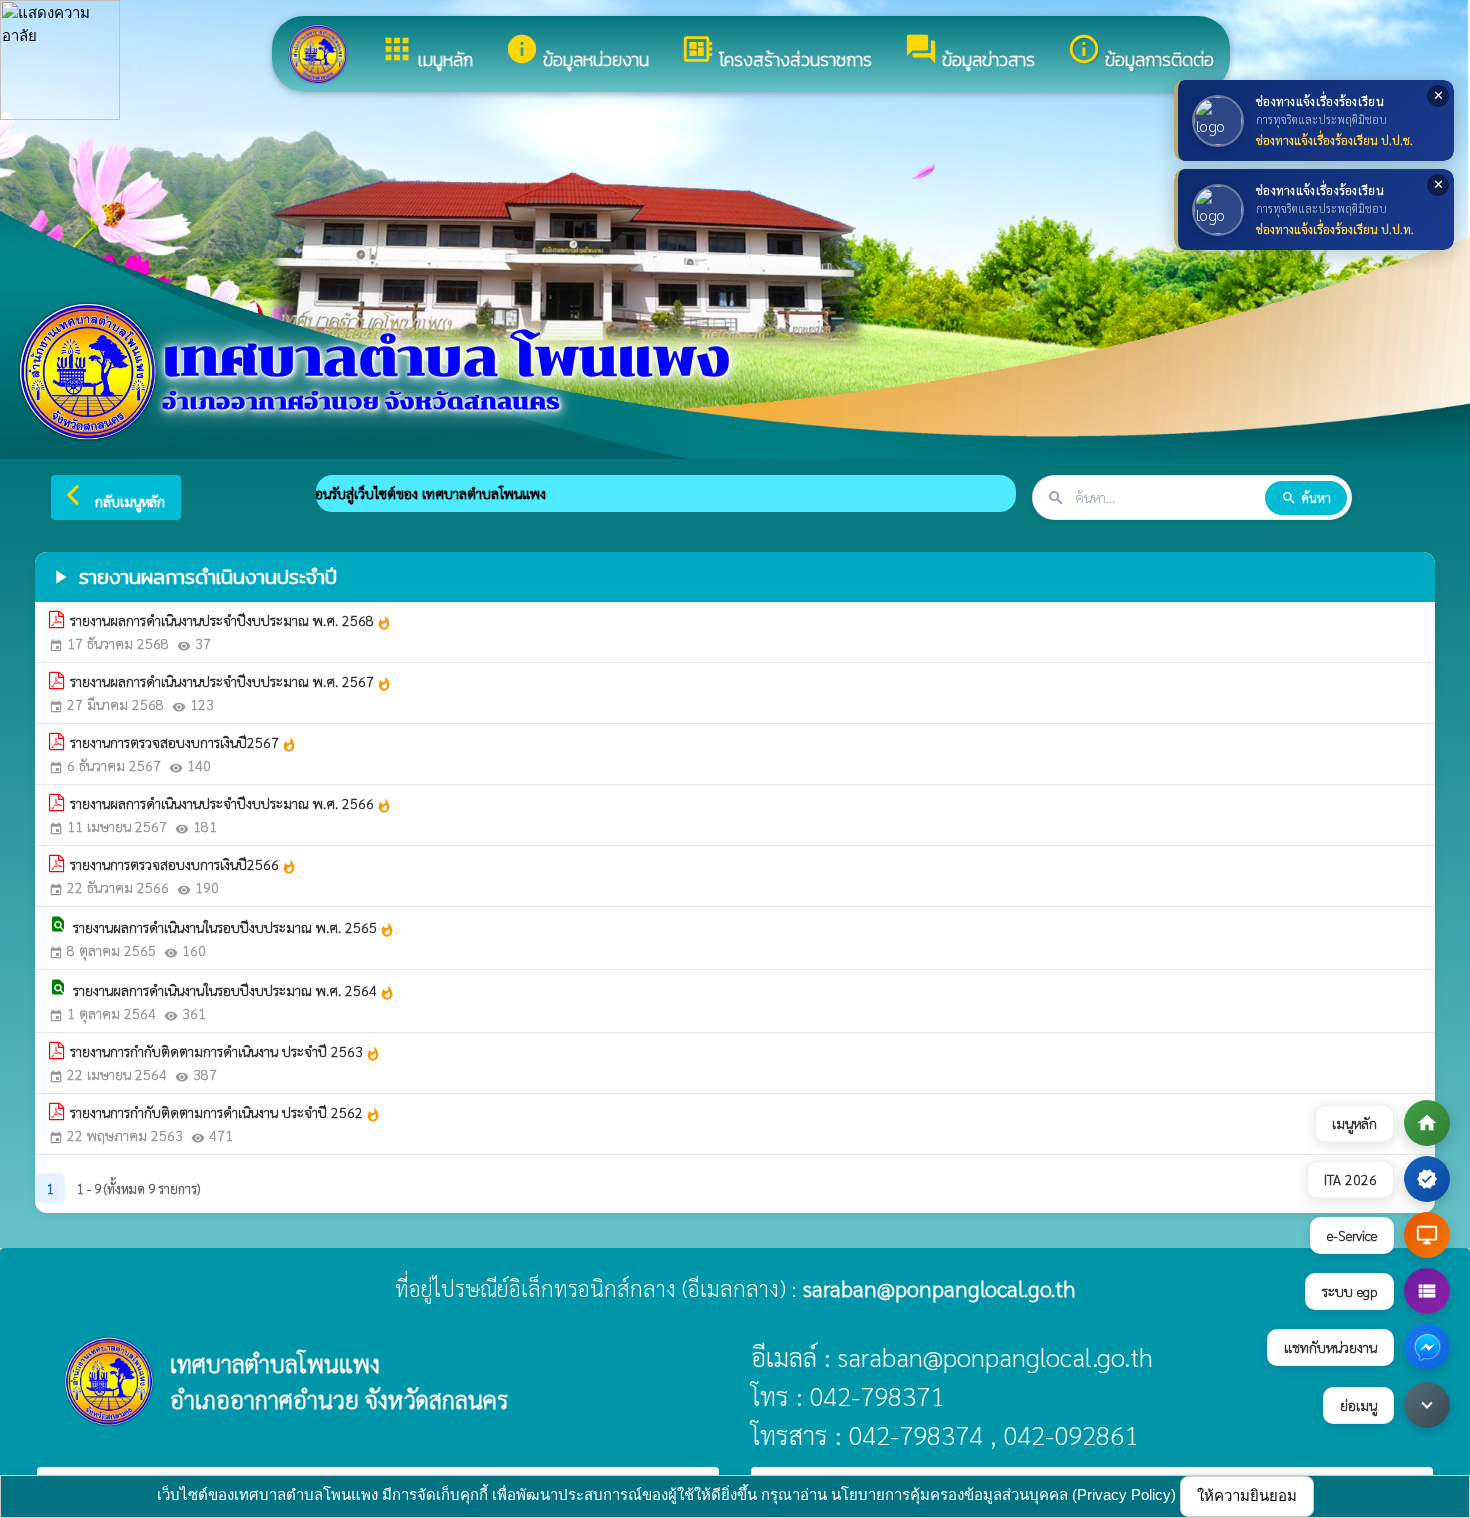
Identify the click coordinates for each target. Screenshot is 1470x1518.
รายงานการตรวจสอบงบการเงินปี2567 (183, 743)
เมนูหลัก (426, 52)
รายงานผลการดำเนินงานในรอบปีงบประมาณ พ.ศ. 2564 (234, 991)
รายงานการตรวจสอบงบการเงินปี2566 (183, 865)
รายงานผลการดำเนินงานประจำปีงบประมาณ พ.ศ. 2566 (231, 804)
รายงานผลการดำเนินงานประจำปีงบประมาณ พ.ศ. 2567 (231, 682)
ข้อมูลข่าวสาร (969, 52)
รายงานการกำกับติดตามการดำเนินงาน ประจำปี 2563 (225, 1052)
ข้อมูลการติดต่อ (1140, 52)
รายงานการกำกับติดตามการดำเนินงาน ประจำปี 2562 (225, 1113)
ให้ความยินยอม (1247, 1495)
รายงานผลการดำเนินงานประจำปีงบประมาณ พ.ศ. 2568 (231, 621)
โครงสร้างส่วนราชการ (776, 52)
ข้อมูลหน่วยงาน (577, 52)
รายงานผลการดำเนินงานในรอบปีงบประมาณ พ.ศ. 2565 (234, 928)
